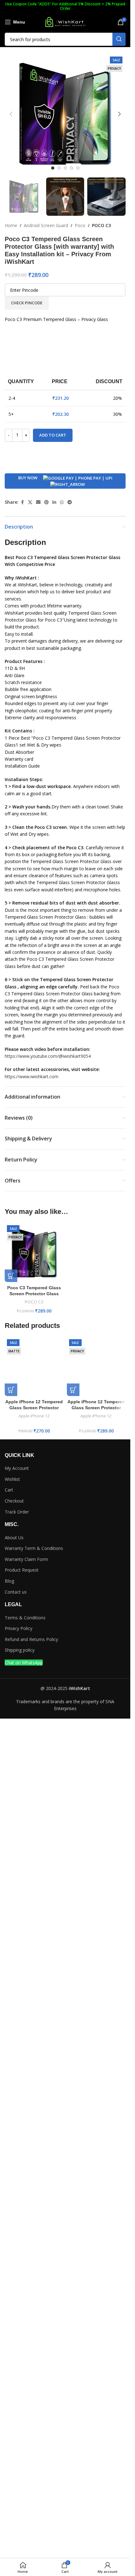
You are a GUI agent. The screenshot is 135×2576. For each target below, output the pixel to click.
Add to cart (53, 435)
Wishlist (12, 1479)
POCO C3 (101, 225)
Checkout (14, 1501)
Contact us (16, 1592)
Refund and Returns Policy (31, 1639)
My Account (17, 1468)
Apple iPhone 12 (34, 1416)
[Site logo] (65, 22)
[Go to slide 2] (59, 168)
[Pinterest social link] (46, 502)
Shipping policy (20, 1650)
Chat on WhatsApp (24, 1663)
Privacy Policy (19, 1628)
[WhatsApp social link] (62, 502)
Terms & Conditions (25, 1618)
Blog (9, 1581)
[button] (11, 114)
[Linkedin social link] (54, 502)
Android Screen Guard (46, 225)
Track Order (17, 1512)
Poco (80, 225)
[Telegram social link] (70, 502)
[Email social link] (38, 502)
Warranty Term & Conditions (34, 1548)
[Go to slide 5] (78, 168)
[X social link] (30, 502)
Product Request (22, 1570)
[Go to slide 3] (65, 168)
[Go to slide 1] (53, 168)
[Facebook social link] (22, 502)
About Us (14, 1538)
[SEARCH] (119, 39)
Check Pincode (27, 303)
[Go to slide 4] (72, 168)
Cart (9, 1490)
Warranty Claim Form (26, 1559)
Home (11, 225)
